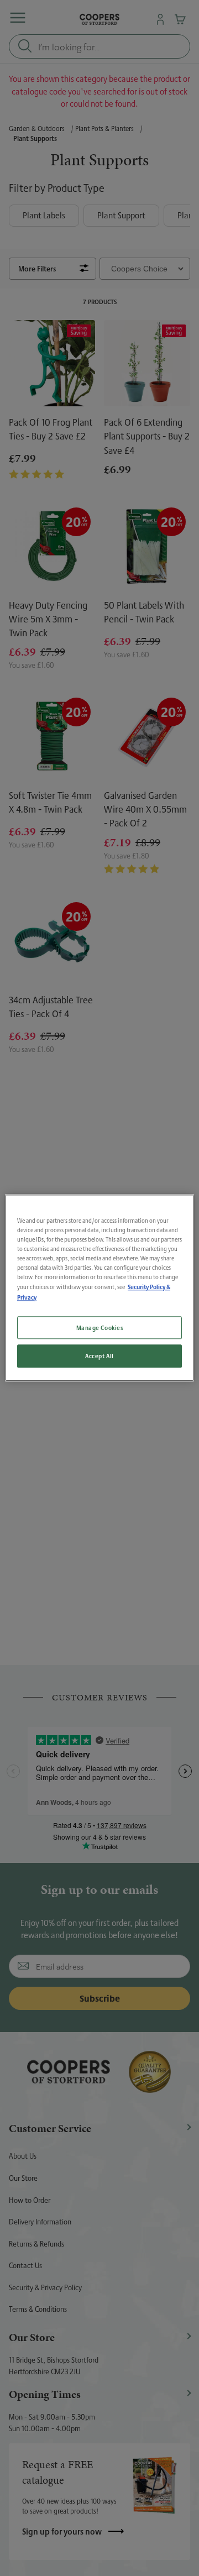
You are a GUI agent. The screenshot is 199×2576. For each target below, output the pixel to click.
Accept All (99, 1356)
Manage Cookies (100, 1328)
